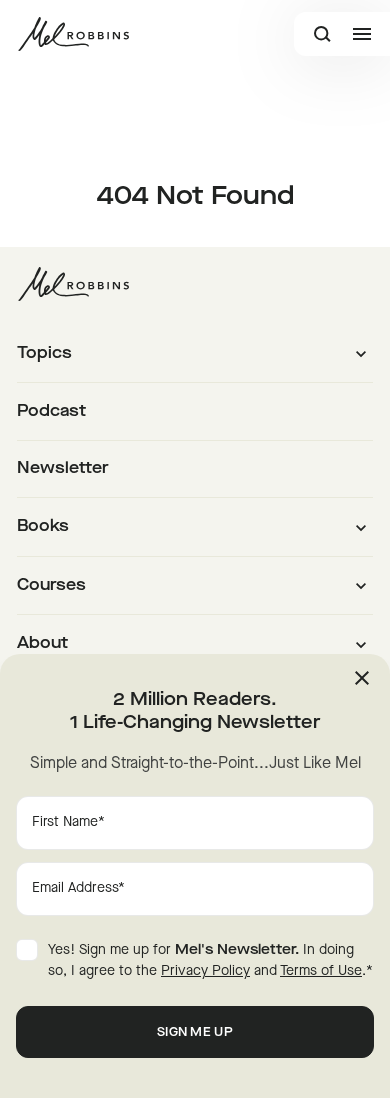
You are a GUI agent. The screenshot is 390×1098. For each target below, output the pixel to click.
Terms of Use (321, 971)
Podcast (51, 412)
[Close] (362, 678)
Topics (44, 354)
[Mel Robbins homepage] (73, 34)
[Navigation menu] (362, 34)
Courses (51, 586)
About (42, 644)
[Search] (322, 34)
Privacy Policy (205, 971)
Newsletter (63, 469)
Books (43, 527)
